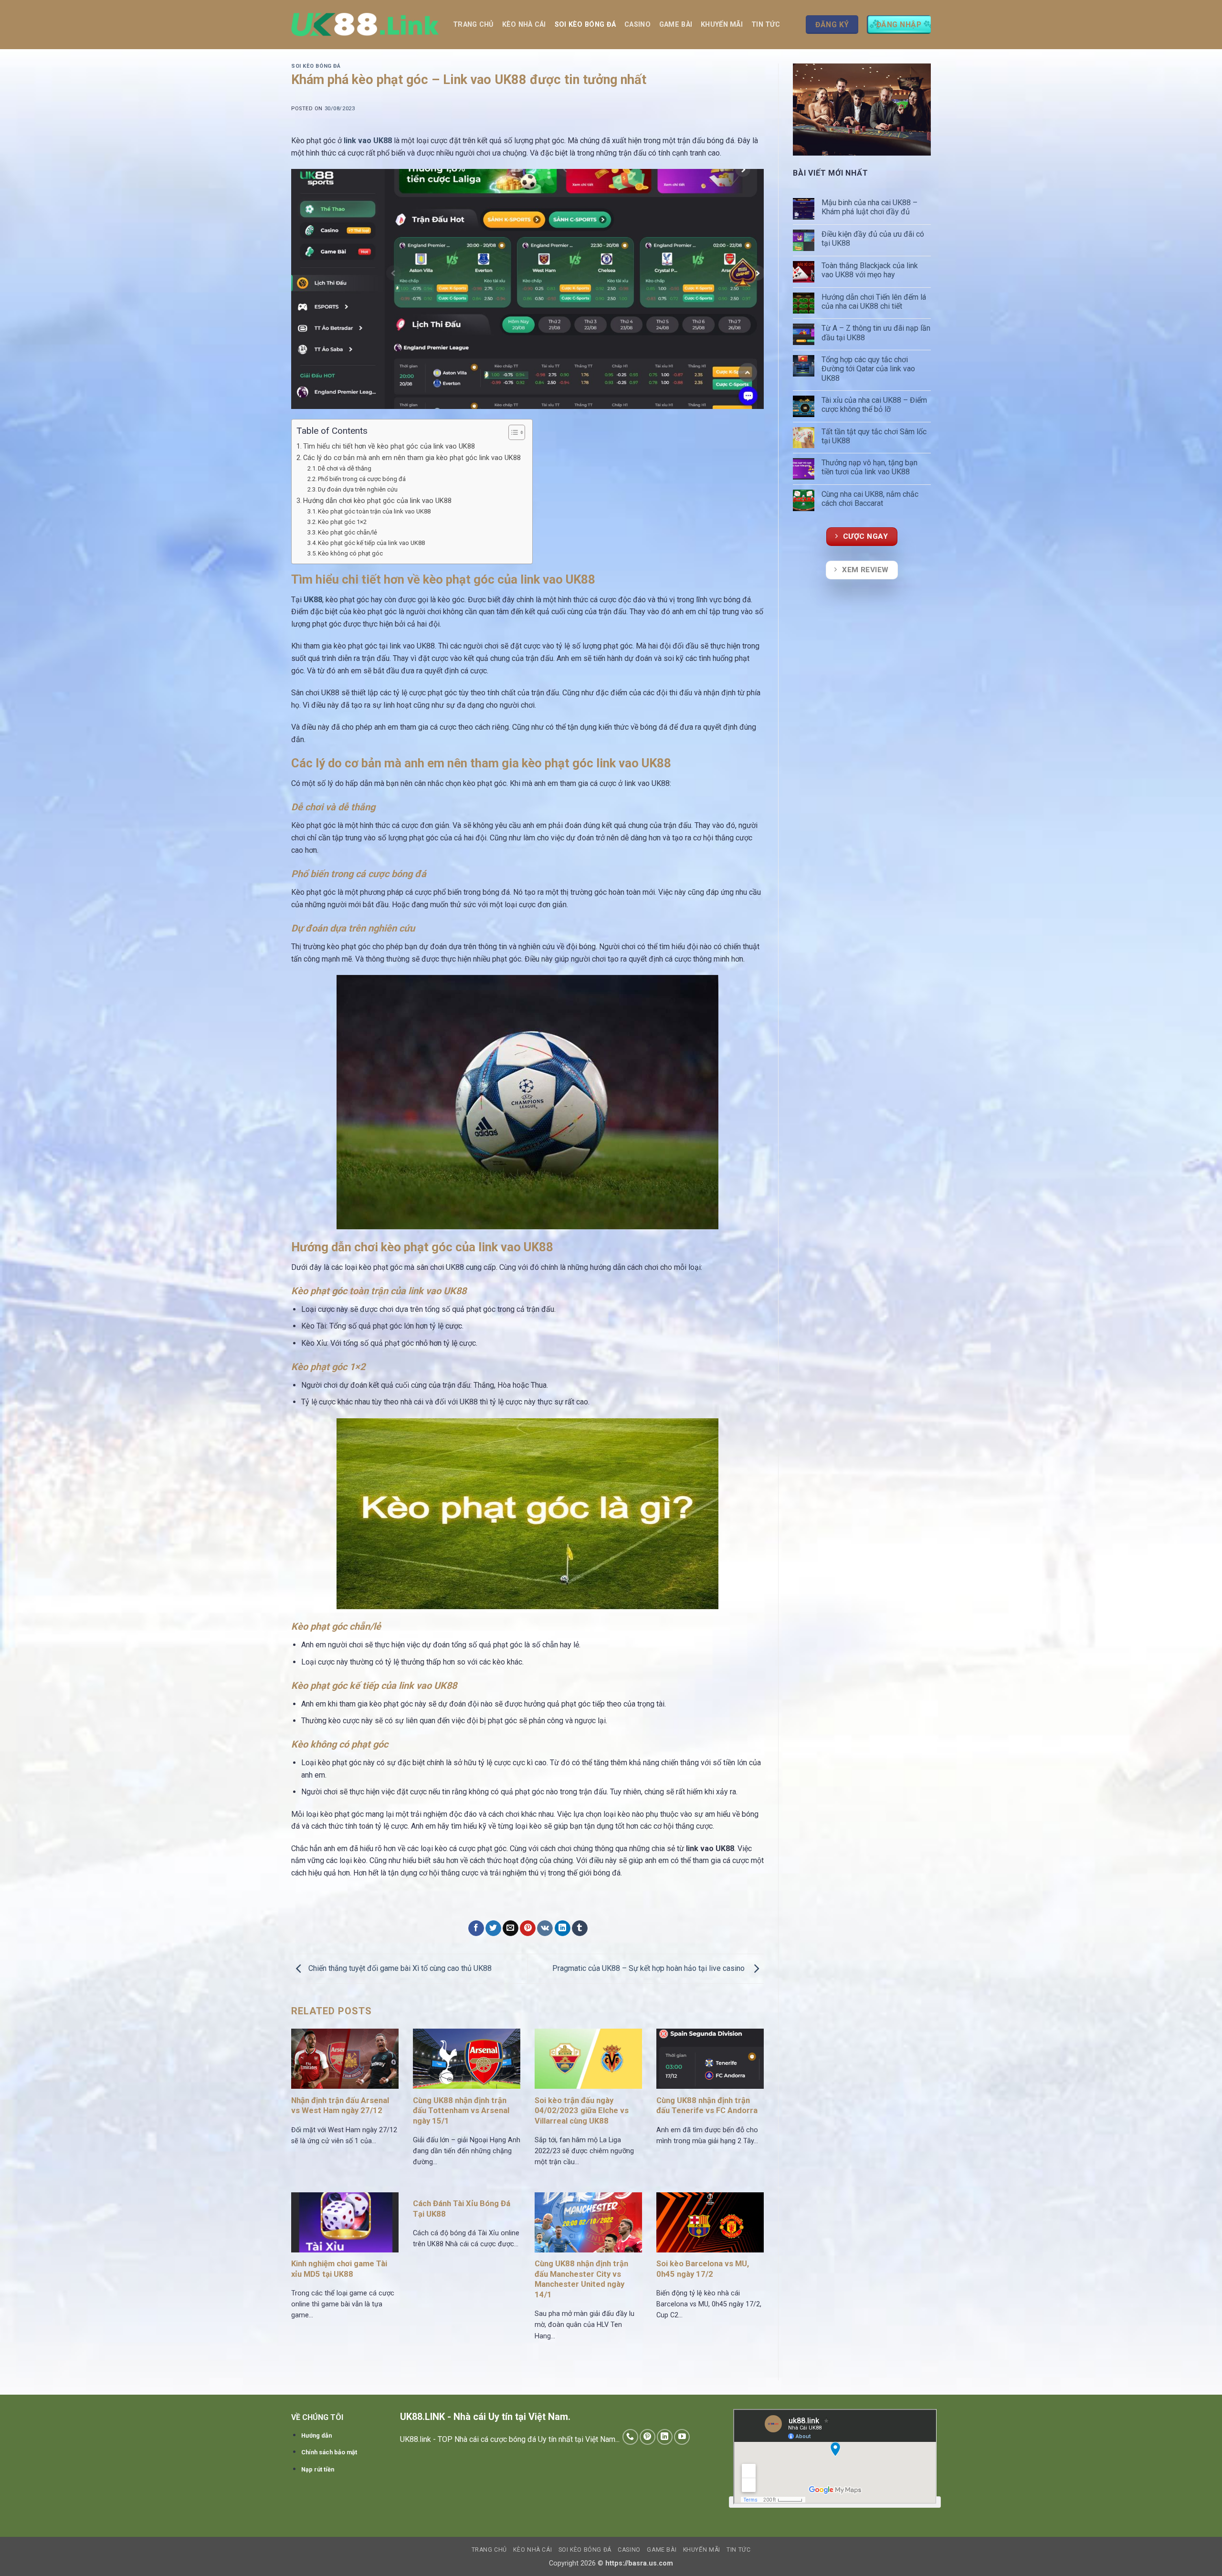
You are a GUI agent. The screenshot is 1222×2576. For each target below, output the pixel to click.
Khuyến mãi (722, 25)
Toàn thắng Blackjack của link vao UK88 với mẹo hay (870, 270)
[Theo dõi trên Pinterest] (648, 2437)
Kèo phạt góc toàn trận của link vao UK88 (375, 511)
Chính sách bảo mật (329, 2452)
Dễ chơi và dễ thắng (345, 468)
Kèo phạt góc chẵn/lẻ (348, 532)
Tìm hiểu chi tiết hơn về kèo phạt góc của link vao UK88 (390, 446)
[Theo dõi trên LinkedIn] (665, 2437)
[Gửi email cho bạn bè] (511, 1928)
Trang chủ (473, 25)
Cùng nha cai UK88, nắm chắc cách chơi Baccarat (870, 499)
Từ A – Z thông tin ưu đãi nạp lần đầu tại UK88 (876, 333)
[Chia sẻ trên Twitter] (493, 1928)
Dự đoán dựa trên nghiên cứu (358, 489)
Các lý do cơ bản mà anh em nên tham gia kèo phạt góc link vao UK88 (413, 458)
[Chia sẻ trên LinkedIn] (563, 1928)
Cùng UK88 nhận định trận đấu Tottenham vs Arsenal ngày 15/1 (461, 2111)
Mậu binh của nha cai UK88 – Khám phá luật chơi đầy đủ (869, 207)
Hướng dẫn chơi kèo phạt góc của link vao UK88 (378, 501)
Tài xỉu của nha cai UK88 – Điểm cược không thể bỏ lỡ (874, 405)
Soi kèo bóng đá (585, 25)
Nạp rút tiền (318, 2469)
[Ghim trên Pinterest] (528, 1928)
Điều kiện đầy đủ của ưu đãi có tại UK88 (873, 239)
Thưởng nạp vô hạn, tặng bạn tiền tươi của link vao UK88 (869, 467)
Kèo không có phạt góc (351, 553)
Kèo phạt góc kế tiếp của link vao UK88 (372, 543)
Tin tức (766, 25)
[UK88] (365, 25)
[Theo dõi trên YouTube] (682, 2437)
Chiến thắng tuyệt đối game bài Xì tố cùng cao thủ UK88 (399, 1968)
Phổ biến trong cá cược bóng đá (362, 479)
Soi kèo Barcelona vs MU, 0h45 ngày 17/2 (703, 2269)
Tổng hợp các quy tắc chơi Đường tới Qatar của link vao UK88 (868, 369)
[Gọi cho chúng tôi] (630, 2437)
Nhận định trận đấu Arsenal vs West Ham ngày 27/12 (340, 2106)
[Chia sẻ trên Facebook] (476, 1928)
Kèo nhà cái (524, 25)
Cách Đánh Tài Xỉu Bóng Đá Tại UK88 (462, 2209)
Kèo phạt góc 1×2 (342, 522)
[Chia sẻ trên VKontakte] (545, 1928)
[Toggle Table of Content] (512, 432)
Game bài (676, 25)
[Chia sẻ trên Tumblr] (580, 1928)
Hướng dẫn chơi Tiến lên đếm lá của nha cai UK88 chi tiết (874, 302)
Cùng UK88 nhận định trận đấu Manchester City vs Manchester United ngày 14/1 (581, 2279)
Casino (637, 25)
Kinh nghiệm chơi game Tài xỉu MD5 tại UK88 (339, 2269)
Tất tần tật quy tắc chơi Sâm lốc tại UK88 (874, 436)
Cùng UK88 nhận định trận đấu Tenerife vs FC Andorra (707, 2106)
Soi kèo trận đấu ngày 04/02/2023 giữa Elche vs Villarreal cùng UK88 (582, 2111)
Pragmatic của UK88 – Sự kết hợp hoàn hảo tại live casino (650, 1968)
